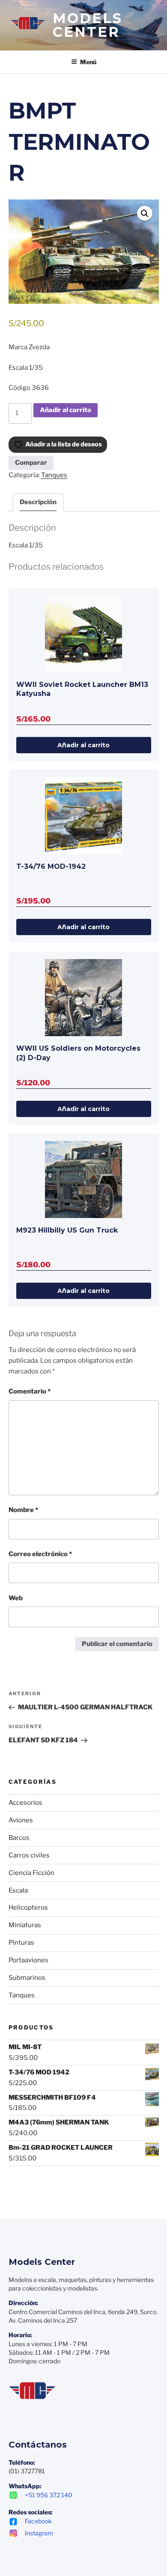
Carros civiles (29, 1855)
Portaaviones (28, 1960)
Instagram (39, 2533)
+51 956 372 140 (49, 2495)
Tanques (54, 475)
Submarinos (27, 1978)
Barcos (19, 1838)
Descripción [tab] (38, 502)
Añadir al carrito (66, 410)
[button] (145, 214)
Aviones (21, 1820)
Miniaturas (25, 1925)
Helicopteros (28, 1907)
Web (16, 1598)
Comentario (30, 1391)
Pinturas (21, 1943)
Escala (18, 1890)
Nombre (23, 1510)
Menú (88, 62)
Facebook (38, 2521)
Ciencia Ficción (31, 1873)
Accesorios (25, 1803)
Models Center (88, 25)
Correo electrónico (40, 1554)
